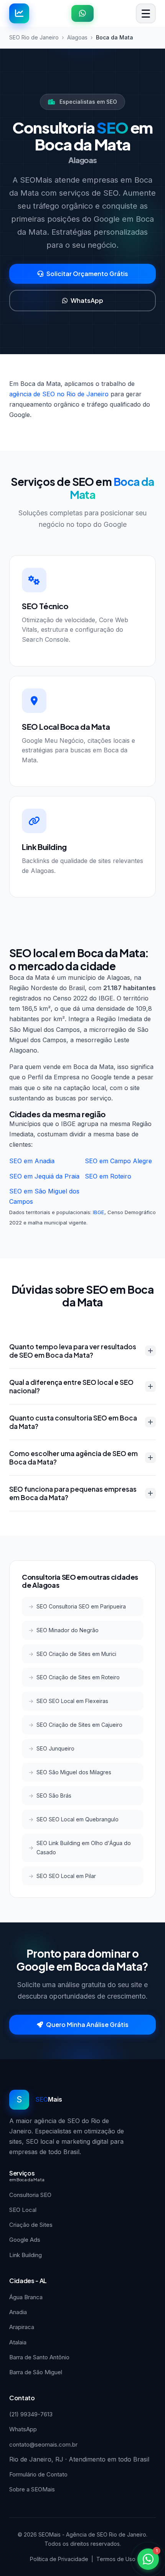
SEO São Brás (54, 1796)
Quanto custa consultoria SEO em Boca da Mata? (73, 1422)
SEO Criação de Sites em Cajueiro (79, 1725)
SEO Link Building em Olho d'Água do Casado (84, 1848)
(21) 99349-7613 (31, 2414)
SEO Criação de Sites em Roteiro (78, 1677)
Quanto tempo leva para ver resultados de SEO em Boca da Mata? (73, 1351)
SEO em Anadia (32, 1161)
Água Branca (26, 2297)
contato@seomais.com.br (43, 2444)
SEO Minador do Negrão (68, 1630)
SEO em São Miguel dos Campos (44, 1196)
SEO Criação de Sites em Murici (76, 1654)
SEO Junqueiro (55, 1748)
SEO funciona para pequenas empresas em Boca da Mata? (73, 1493)
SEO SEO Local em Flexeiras (72, 1701)
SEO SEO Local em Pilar (66, 1876)
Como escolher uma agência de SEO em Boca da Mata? (73, 1458)
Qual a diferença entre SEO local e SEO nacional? (71, 1386)
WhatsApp (87, 300)
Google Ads (25, 2240)
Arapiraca (22, 2327)
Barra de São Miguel (36, 2372)
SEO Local (23, 2210)
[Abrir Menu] (146, 13)
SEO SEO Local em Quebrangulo (78, 1819)
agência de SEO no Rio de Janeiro (59, 394)
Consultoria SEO (30, 2195)
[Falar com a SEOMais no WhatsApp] (82, 13)
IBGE (99, 1212)
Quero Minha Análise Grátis (87, 2024)
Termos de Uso (116, 2559)
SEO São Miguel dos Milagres (74, 1772)
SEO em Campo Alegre (118, 1161)
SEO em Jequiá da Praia (44, 1176)
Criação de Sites (31, 2225)
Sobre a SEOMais (32, 2489)
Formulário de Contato (38, 2474)
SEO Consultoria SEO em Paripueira (81, 1606)
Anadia (18, 2312)
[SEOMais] (19, 13)
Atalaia (18, 2342)
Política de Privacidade (59, 2559)
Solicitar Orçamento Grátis (87, 274)
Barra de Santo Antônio (39, 2357)
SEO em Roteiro (108, 1176)
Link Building (26, 2255)
